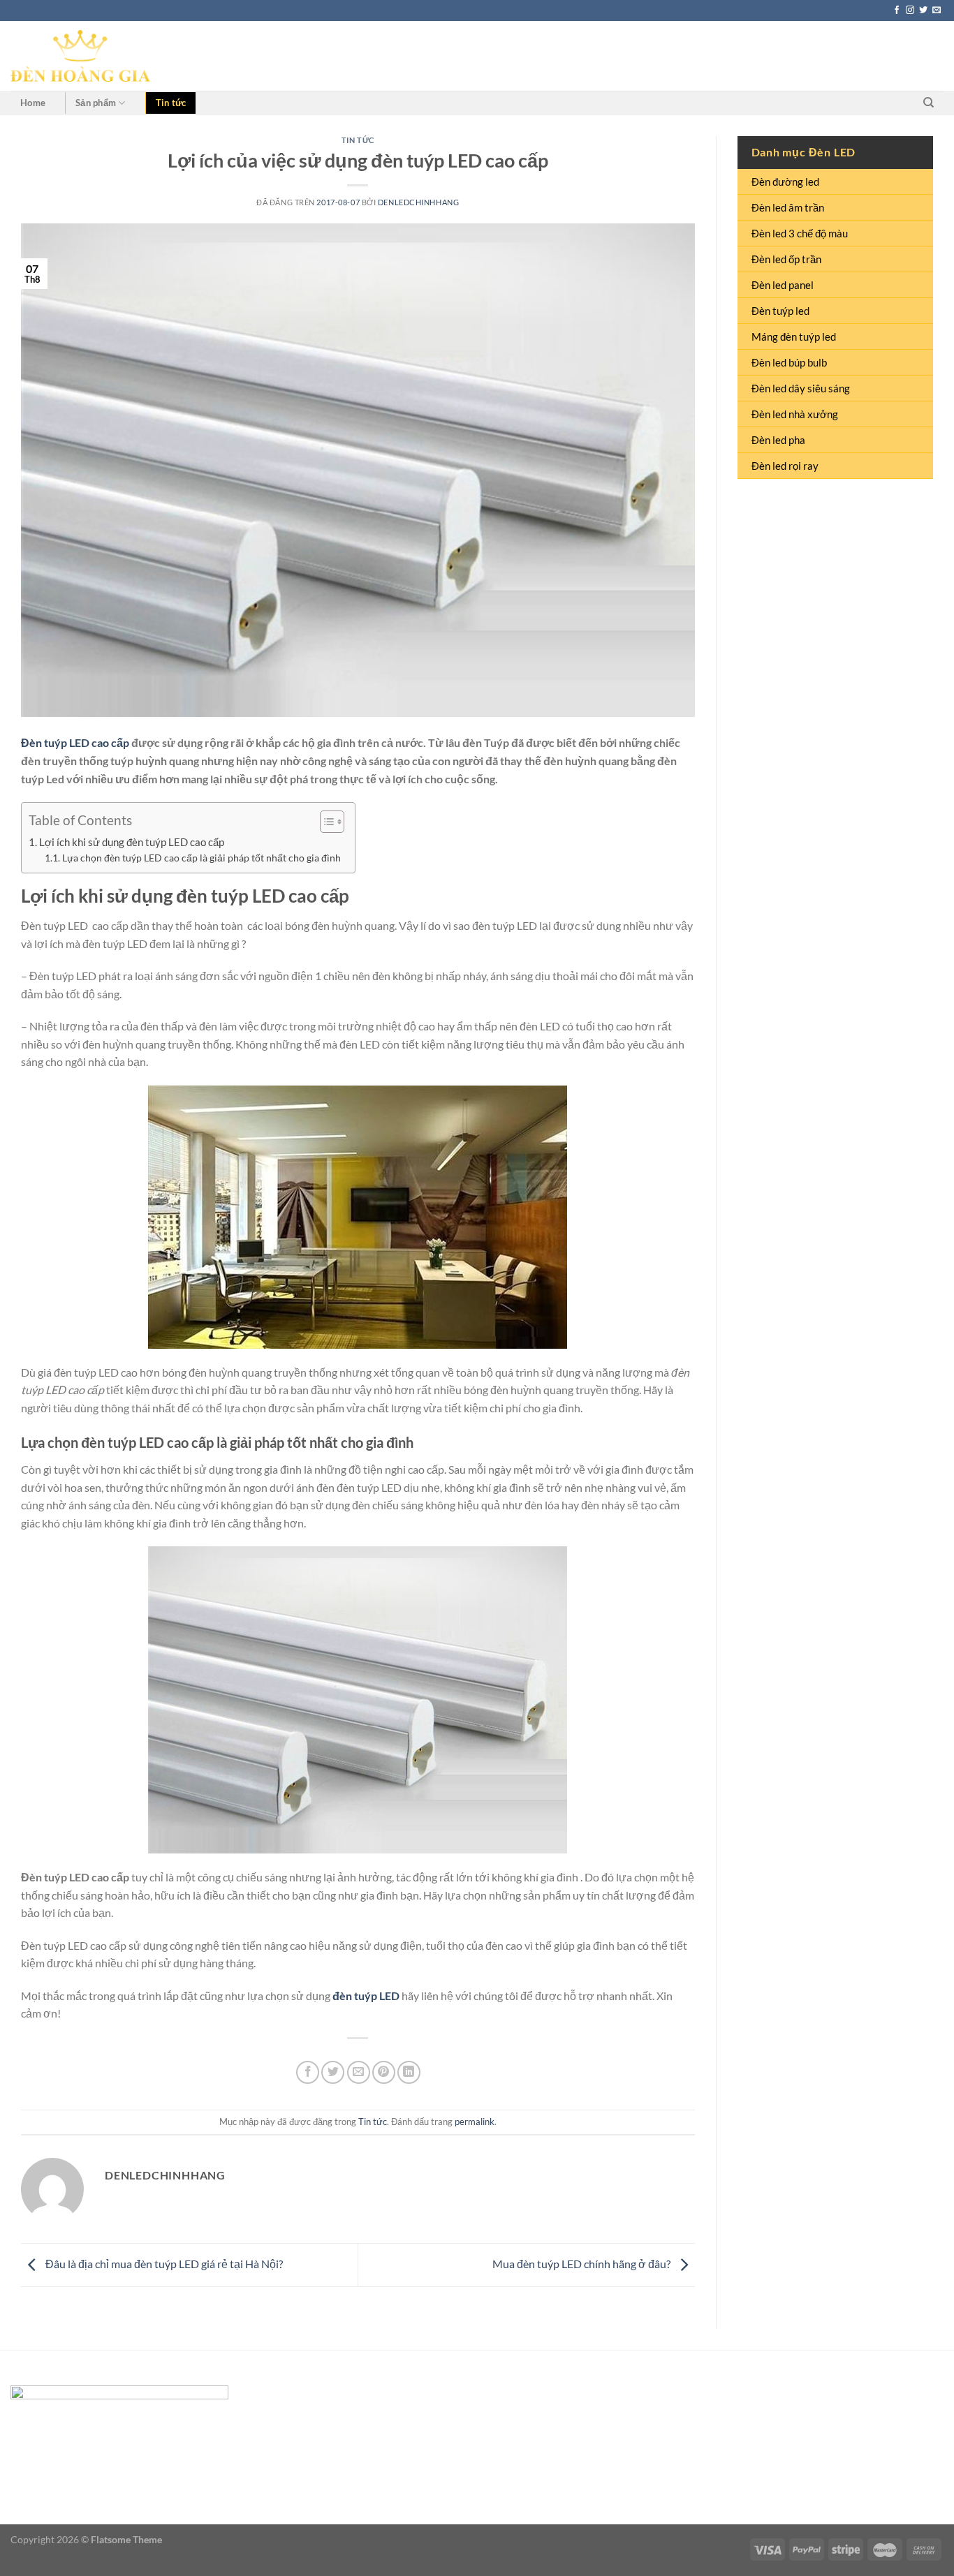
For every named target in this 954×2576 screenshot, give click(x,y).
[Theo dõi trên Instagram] (910, 10)
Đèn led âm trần (788, 207)
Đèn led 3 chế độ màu (800, 233)
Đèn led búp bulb (789, 362)
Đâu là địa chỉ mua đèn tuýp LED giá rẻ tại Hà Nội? (163, 2264)
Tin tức (171, 103)
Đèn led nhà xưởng (795, 414)
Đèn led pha (778, 440)
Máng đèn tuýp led (794, 336)
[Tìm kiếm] (929, 103)
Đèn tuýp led (780, 311)
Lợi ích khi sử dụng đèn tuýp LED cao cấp (132, 842)
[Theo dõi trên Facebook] (897, 10)
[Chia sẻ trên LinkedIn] (409, 2072)
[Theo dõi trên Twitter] (923, 10)
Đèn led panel (783, 285)
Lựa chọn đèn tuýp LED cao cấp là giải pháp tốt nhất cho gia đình (201, 858)
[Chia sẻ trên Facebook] (308, 2072)
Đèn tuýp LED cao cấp (75, 742)
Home (33, 103)
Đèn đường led (785, 182)
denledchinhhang (418, 202)
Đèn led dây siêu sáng (801, 388)
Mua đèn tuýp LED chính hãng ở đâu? (582, 2264)
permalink (475, 2122)
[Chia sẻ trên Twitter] (333, 2072)
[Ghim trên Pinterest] (384, 2072)
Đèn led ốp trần (786, 259)
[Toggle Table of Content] (325, 822)
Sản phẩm (96, 103)
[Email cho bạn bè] (359, 2072)
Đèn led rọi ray (785, 466)
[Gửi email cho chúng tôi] (937, 10)
